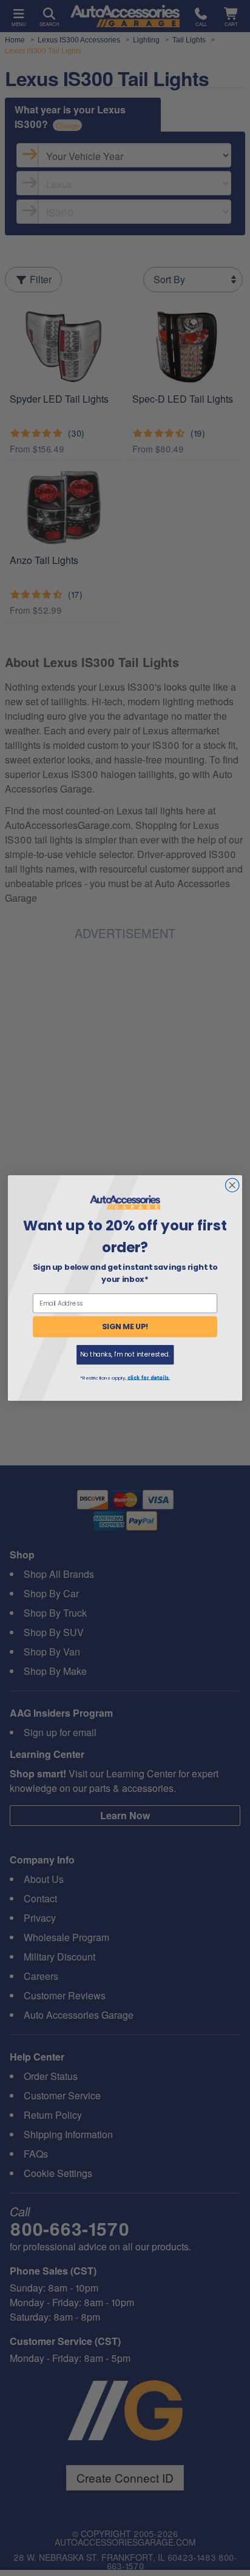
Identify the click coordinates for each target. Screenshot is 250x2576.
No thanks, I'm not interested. (125, 1354)
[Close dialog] (232, 1185)
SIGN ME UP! (125, 1327)
